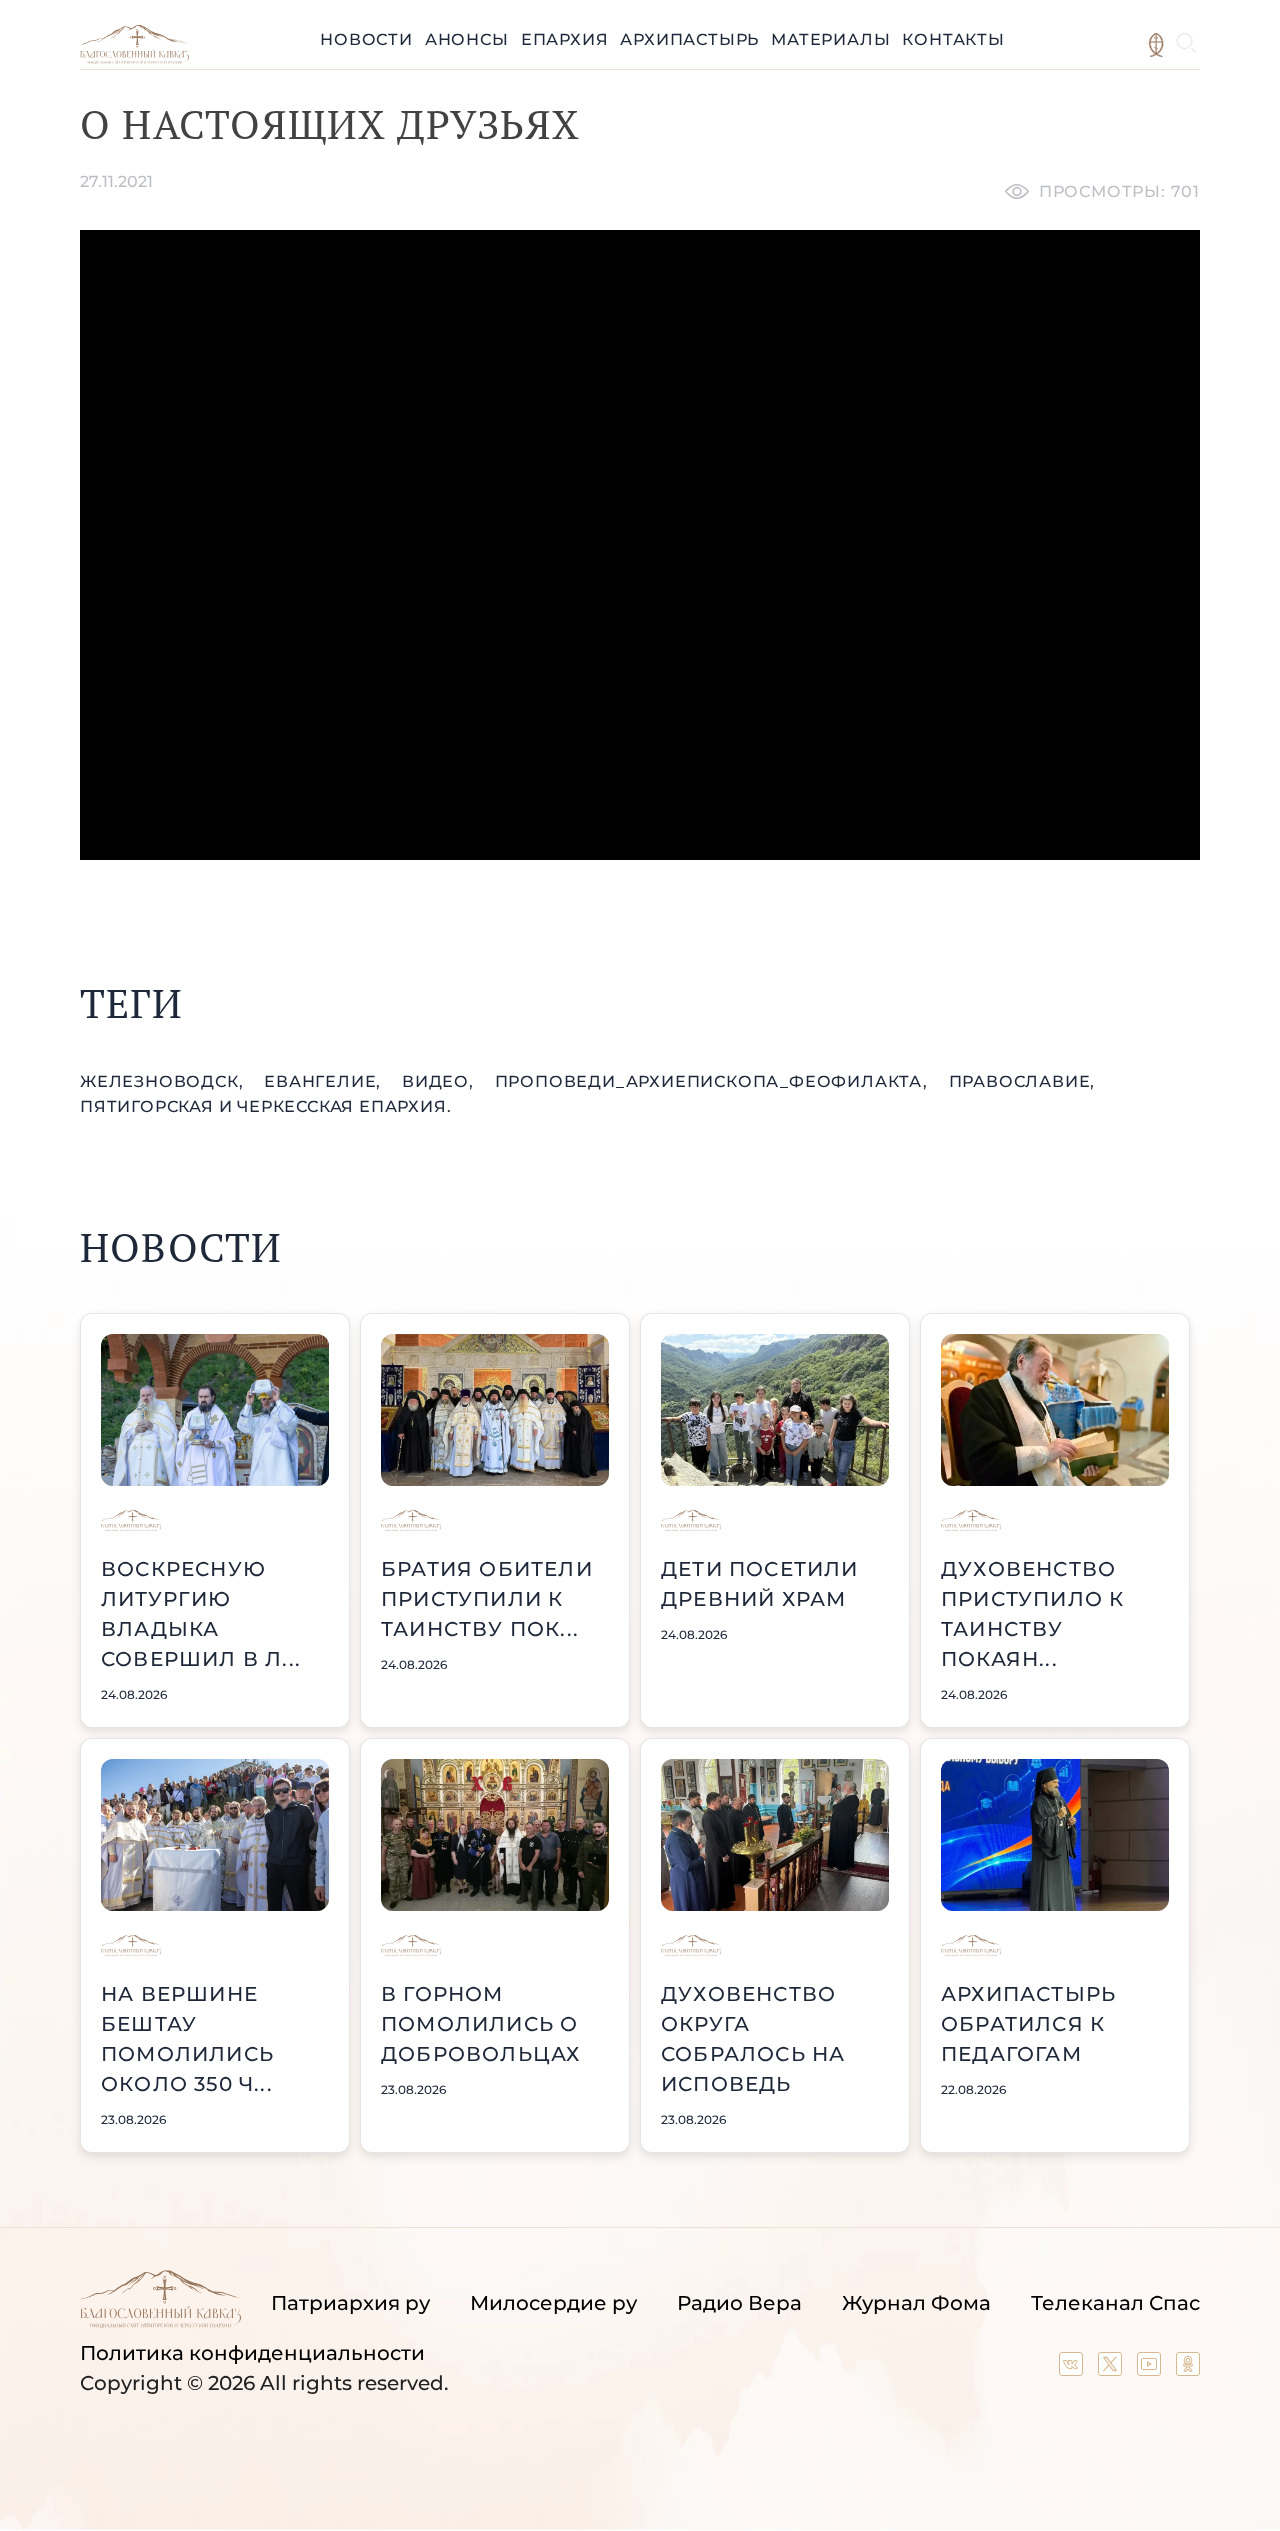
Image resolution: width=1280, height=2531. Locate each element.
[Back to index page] (134, 58)
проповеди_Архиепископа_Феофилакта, (714, 1081)
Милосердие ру (553, 2303)
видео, (440, 1081)
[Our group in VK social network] (1073, 2369)
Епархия (565, 39)
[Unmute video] (640, 545)
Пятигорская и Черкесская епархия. (265, 1106)
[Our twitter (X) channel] (1112, 2369)
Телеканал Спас (1115, 2303)
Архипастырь (689, 39)
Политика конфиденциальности (252, 2353)
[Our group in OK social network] (1188, 2369)
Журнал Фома (916, 2303)
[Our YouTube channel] (1151, 2369)
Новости (366, 39)
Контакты (953, 39)
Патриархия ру (350, 2303)
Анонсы (467, 39)
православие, (1022, 1081)
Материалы (830, 39)
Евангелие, (325, 1081)
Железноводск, (164, 1081)
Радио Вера (739, 2303)
